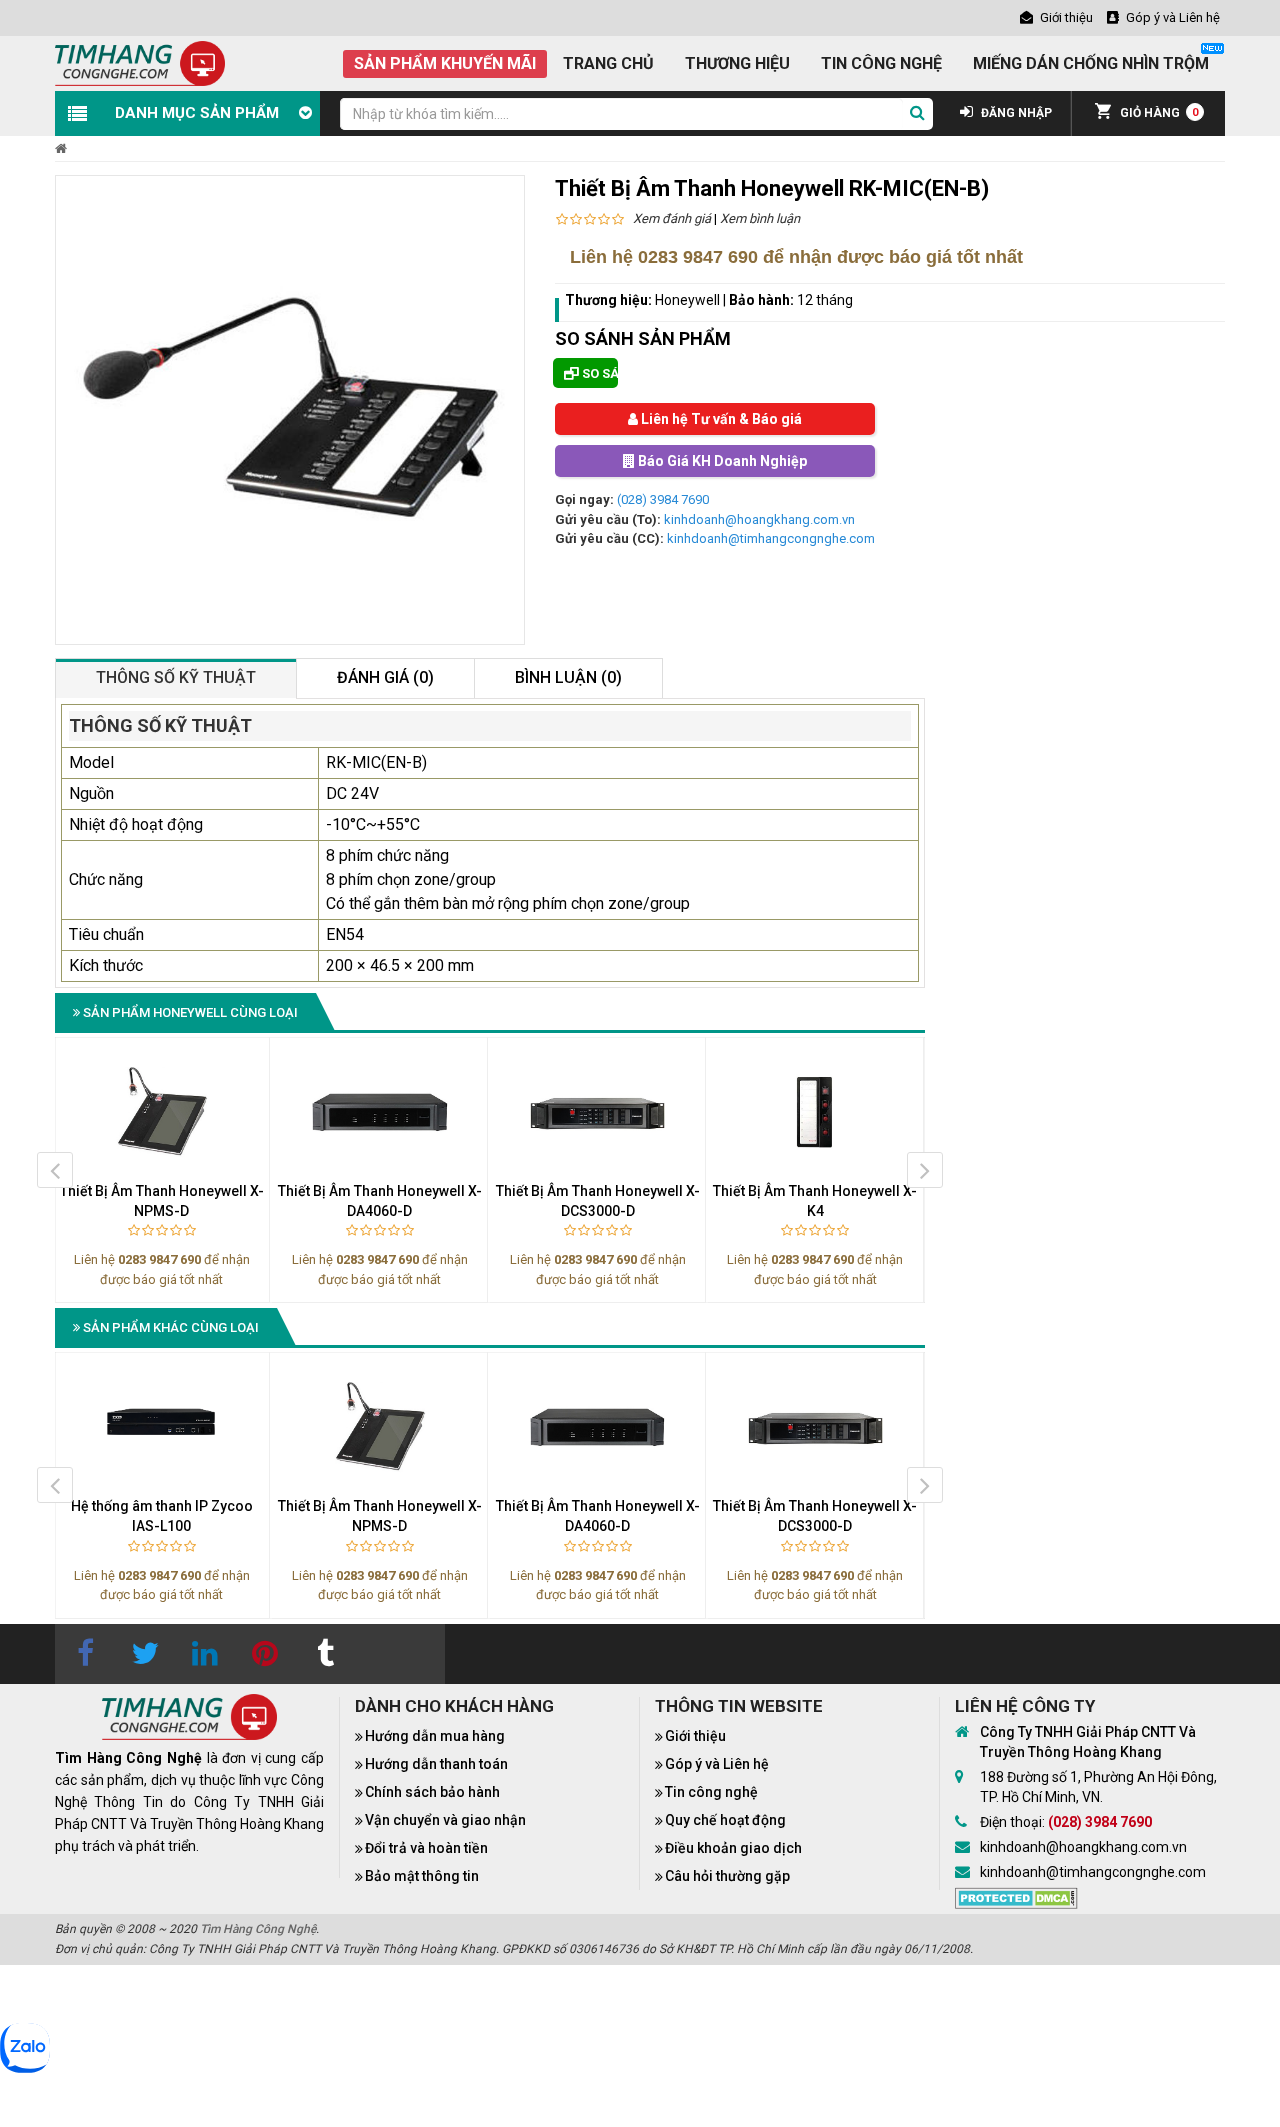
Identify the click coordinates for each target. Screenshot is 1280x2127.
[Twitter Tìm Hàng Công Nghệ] (145, 1654)
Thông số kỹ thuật (176, 677)
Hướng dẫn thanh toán (436, 1764)
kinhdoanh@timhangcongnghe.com (771, 538)
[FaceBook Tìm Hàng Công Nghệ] (85, 1654)
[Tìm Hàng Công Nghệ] (140, 62)
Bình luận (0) (568, 677)
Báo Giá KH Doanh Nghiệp (721, 461)
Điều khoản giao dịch (733, 1848)
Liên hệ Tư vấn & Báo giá (720, 419)
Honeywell (689, 300)
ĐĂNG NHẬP (1015, 113)
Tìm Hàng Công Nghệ (258, 1929)
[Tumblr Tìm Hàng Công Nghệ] (325, 1654)
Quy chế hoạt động (725, 1820)
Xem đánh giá (672, 218)
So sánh (598, 373)
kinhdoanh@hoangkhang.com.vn (759, 519)
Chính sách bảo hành (432, 1792)
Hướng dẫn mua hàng (435, 1736)
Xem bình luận (760, 218)
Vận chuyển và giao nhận (445, 1820)
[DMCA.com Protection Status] (1016, 1897)
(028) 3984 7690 (663, 499)
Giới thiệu (695, 1736)
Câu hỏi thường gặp (727, 1876)
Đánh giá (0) (385, 677)
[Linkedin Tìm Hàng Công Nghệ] (205, 1654)
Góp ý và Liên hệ (717, 1764)
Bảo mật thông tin (422, 1876)
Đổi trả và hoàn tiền (426, 1848)
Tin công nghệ (711, 1792)
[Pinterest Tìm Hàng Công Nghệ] (265, 1654)
